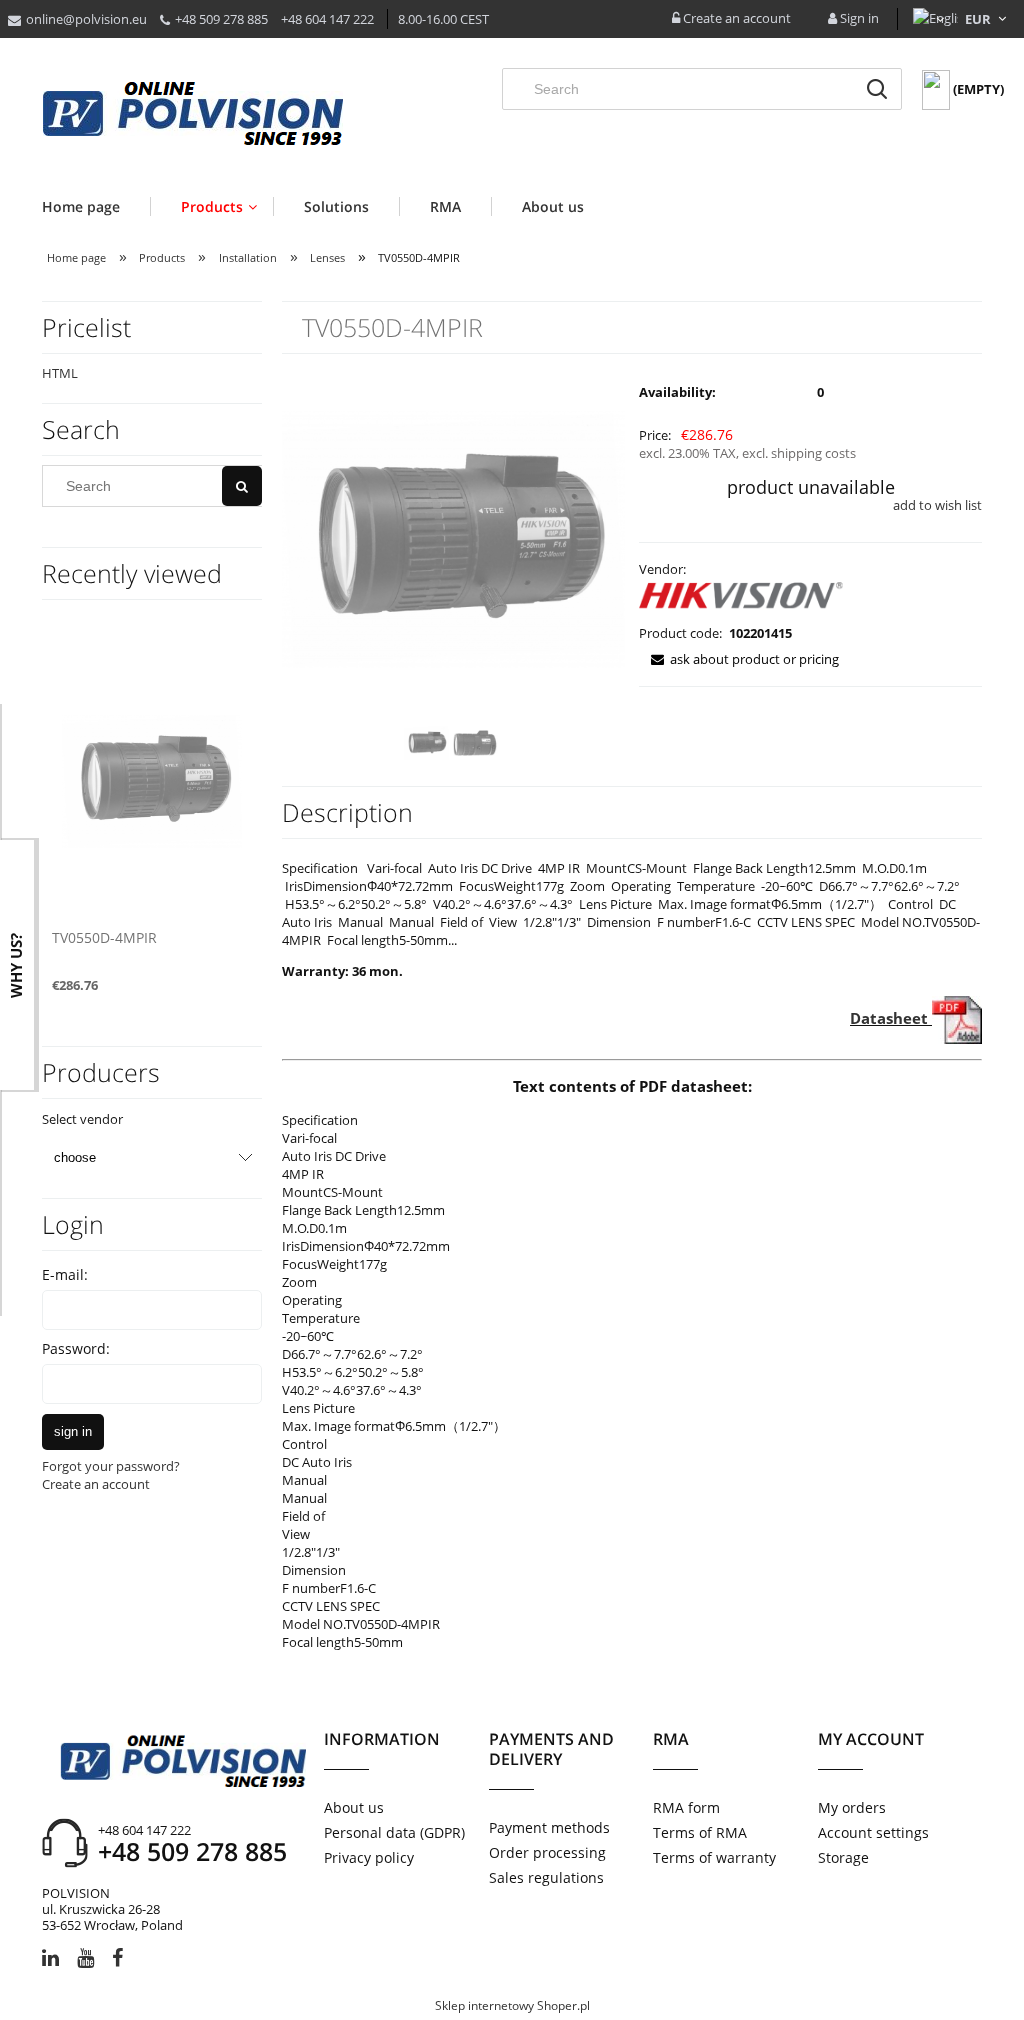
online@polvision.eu (86, 19)
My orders (852, 1807)
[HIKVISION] (743, 599)
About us (354, 1807)
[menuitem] (96, 206)
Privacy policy (369, 1857)
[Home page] (192, 115)
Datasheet (891, 1018)
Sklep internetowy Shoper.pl (512, 2005)
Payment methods (549, 1827)
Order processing (547, 1852)
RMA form (686, 1807)
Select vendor (82, 1119)
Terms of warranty (714, 1857)
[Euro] (978, 19)
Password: (76, 1348)
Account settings (873, 1832)
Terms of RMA (700, 1832)
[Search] (877, 89)
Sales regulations (546, 1877)
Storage (843, 1857)
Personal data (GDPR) (394, 1832)
